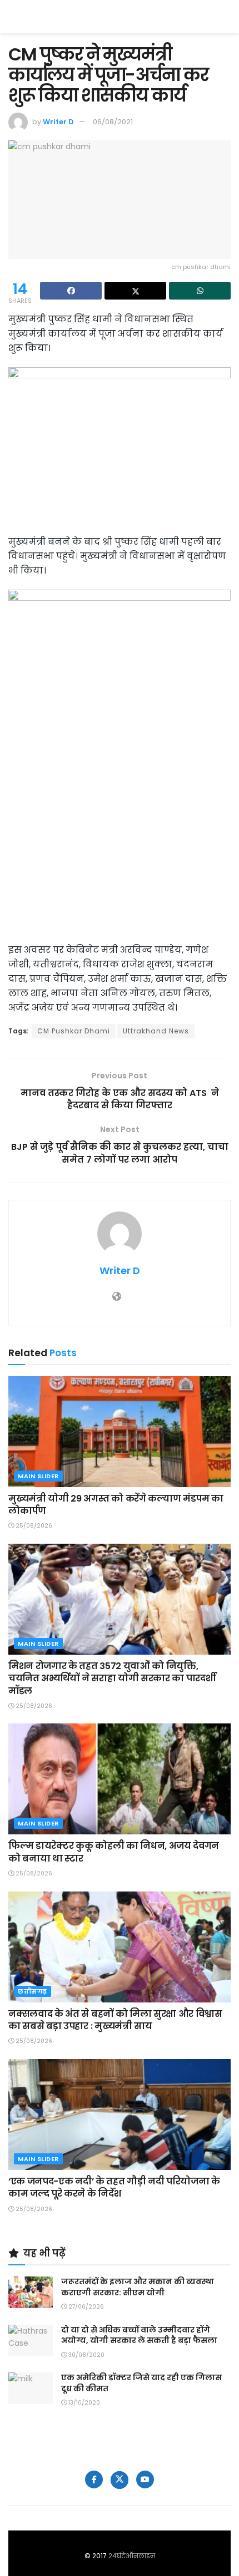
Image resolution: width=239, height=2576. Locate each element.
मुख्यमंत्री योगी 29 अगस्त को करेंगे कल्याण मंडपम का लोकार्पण (116, 1505)
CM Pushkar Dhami (74, 1031)
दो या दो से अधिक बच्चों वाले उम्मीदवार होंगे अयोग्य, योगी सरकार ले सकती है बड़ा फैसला (139, 2335)
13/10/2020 (83, 2403)
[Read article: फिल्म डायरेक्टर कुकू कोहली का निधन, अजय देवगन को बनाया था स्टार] (120, 1779)
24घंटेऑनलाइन (132, 2556)
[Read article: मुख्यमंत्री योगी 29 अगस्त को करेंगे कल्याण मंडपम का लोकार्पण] (120, 1432)
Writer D (58, 122)
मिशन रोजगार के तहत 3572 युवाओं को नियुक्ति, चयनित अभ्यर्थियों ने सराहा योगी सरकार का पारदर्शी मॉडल (112, 1679)
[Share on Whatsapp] (200, 291)
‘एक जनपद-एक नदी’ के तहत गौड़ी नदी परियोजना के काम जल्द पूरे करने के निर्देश (114, 2187)
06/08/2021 (113, 122)
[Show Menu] (225, 17)
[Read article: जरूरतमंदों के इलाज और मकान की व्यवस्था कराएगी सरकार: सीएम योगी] (31, 2292)
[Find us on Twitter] (120, 2480)
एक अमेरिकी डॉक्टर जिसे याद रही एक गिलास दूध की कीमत (141, 2383)
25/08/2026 (33, 1526)
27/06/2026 (85, 2307)
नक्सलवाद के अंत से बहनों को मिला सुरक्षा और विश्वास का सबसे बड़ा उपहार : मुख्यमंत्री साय (115, 2020)
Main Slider (38, 1476)
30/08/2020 (86, 2355)
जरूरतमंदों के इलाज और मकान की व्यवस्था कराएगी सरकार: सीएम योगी (138, 2287)
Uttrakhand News (156, 1031)
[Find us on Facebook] (94, 2479)
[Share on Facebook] (71, 291)
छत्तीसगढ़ (33, 1991)
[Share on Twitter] (135, 291)
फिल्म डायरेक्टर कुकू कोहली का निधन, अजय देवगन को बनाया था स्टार (114, 1852)
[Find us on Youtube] (145, 2479)
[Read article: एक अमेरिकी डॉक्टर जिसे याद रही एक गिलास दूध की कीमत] (31, 2388)
